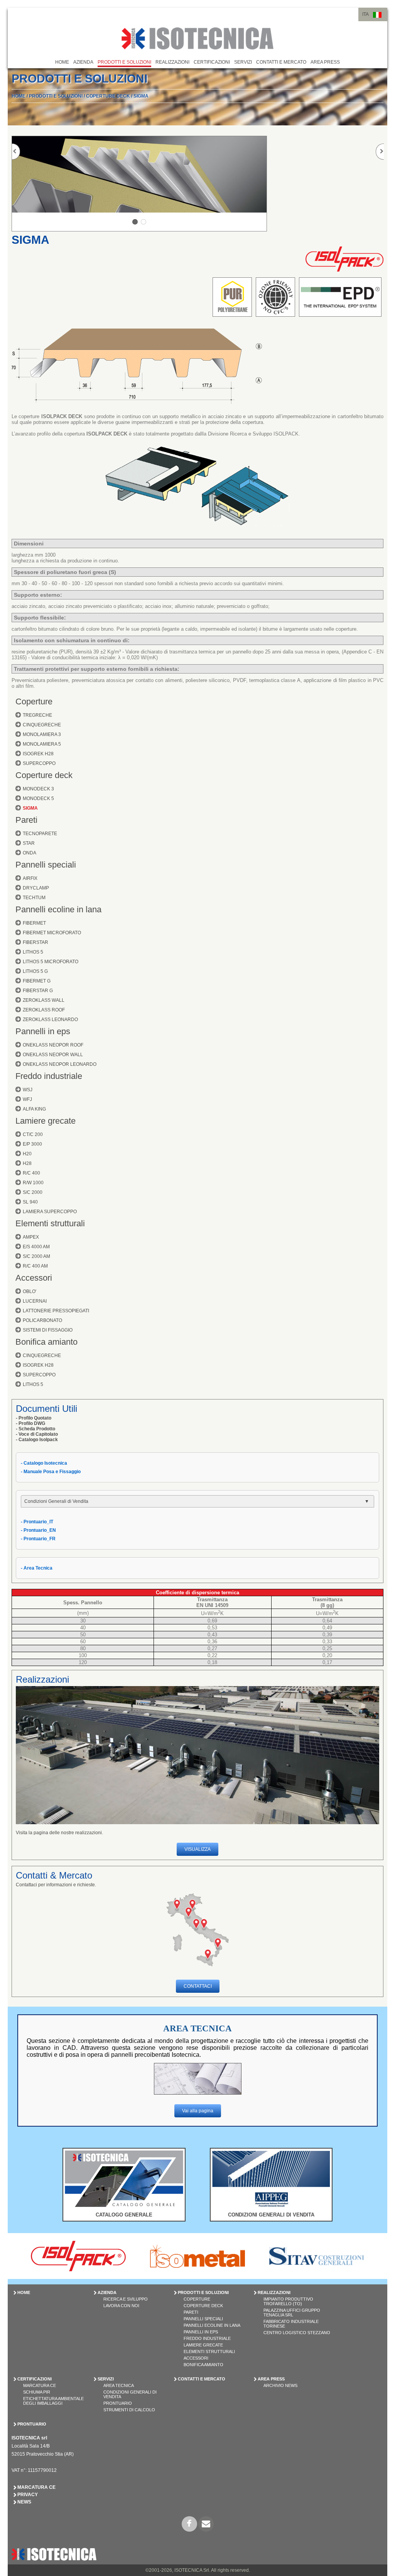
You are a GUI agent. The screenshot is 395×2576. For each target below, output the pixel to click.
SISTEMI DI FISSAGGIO (48, 1330)
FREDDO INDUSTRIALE (207, 2338)
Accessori (34, 1278)
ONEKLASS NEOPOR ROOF (53, 1045)
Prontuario (118, 2403)
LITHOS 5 (33, 952)
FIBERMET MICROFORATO (52, 933)
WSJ (28, 1090)
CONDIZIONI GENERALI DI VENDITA (271, 2215)
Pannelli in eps (43, 1031)
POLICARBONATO (42, 1320)
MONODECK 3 (38, 789)
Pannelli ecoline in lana (58, 909)
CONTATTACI (198, 1986)
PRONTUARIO (32, 2424)
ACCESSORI (196, 2358)
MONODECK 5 (38, 798)
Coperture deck (44, 775)
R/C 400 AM (35, 1266)
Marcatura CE (40, 2385)
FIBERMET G (37, 981)
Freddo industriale (49, 1076)
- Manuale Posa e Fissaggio (51, 1472)
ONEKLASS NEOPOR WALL (53, 1055)
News (24, 2502)
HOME (62, 62)
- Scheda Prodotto (35, 1429)
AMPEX (31, 1237)
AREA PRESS (325, 62)
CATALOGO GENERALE (124, 2215)
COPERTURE (197, 2299)
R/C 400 (31, 1173)
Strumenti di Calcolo (129, 2410)
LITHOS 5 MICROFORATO (51, 962)
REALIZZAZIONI (172, 62)
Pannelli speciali (46, 865)
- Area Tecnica (37, 1568)
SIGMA (141, 96)
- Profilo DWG (30, 1423)
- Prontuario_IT (37, 1522)
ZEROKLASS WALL (44, 1000)
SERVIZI (243, 62)
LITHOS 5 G (35, 971)
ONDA (30, 853)
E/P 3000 (32, 1144)
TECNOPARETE (40, 834)
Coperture (34, 701)
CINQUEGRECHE (42, 725)
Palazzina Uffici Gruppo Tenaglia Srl (292, 2313)
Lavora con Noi (121, 2306)
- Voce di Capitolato (37, 1434)
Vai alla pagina (198, 2111)
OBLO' (30, 1291)
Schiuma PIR (37, 2392)
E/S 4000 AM (36, 1247)
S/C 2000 (33, 1192)
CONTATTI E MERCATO (281, 62)
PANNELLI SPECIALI (203, 2319)
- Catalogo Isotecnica (44, 1463)
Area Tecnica (119, 2385)
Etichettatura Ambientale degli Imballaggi (53, 2401)
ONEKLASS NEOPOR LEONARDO (60, 1064)
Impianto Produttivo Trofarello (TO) (288, 2301)
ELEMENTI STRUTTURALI (209, 2351)
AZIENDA (83, 62)
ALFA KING (34, 1109)
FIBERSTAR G (38, 991)
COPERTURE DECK (108, 96)
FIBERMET (34, 923)
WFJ (27, 1099)
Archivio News (280, 2385)
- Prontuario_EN (38, 1530)
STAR (29, 843)
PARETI (191, 2312)
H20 (27, 1154)
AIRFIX (30, 878)
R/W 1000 (33, 1183)
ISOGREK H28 (38, 754)
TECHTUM (34, 898)
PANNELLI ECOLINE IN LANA (212, 2325)
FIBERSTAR (35, 942)
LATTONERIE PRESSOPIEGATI (56, 1311)
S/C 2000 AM (36, 1256)
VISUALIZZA (197, 1849)
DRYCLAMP (36, 888)
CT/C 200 (33, 1134)
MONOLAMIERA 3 (42, 734)
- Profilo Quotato (34, 1418)
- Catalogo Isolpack (37, 1440)
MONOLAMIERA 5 (42, 744)
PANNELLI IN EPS (201, 2332)
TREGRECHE (37, 715)
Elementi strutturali (50, 1223)
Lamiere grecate (46, 1121)
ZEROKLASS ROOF (44, 1010)
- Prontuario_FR (38, 1539)
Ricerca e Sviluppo (126, 2299)
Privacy (28, 2495)
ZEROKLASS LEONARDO (50, 1020)
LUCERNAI (35, 1301)
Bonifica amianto (46, 1342)
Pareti (26, 820)
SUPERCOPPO (39, 763)
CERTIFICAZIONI (212, 62)
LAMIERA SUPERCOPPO (50, 1212)
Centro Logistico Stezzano (297, 2333)
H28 (27, 1163)
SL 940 (30, 1202)
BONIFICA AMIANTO (203, 2365)
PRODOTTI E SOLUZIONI (124, 62)
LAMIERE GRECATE (203, 2345)
